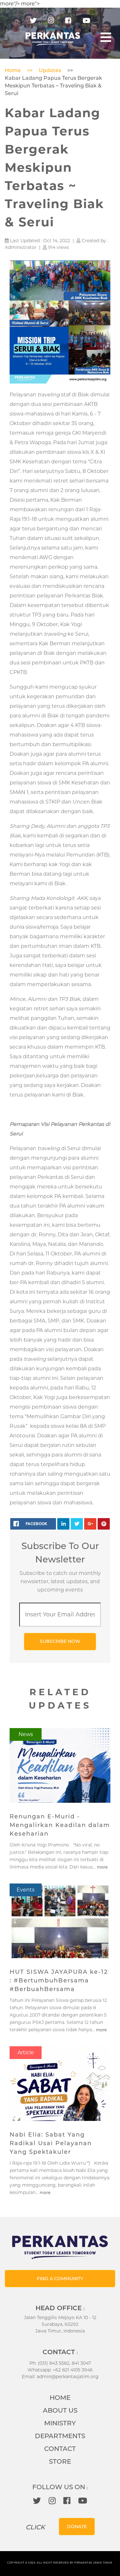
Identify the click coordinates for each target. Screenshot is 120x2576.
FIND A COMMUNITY (60, 2279)
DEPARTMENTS (60, 2436)
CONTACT (60, 2449)
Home (13, 70)
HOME (60, 2398)
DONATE (77, 2527)
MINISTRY (60, 2423)
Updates (50, 70)
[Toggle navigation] (106, 37)
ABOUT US (60, 2410)
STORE (60, 2461)
